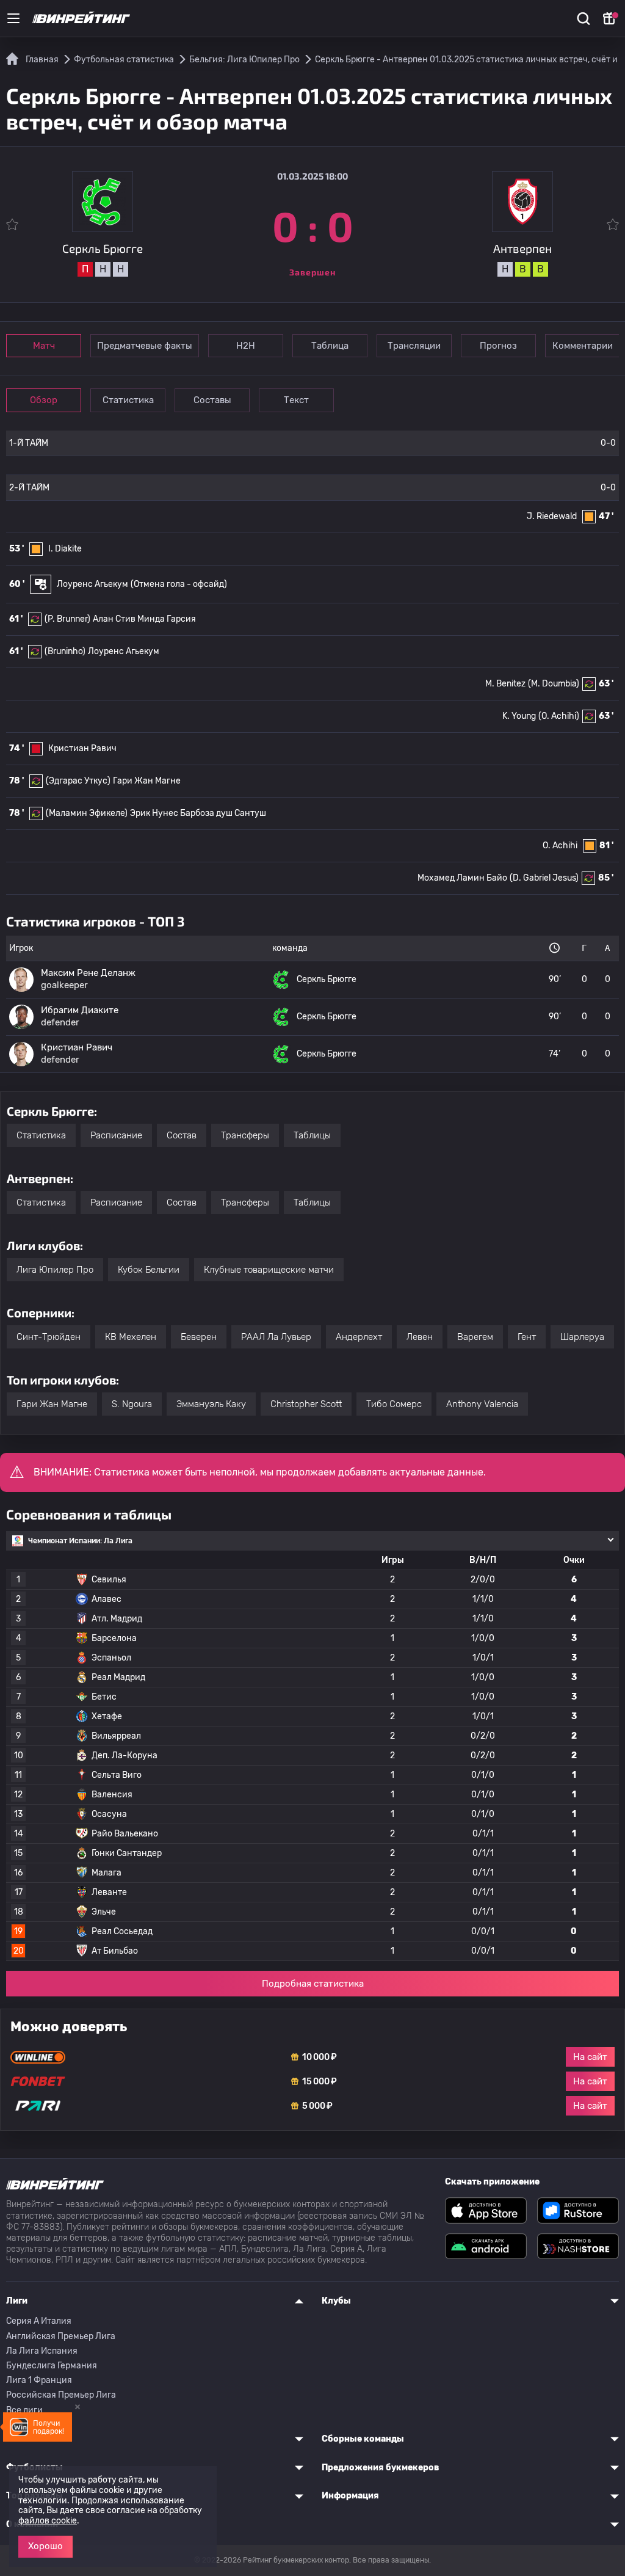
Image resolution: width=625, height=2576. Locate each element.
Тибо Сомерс (394, 1404)
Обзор (44, 400)
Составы (212, 400)
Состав (182, 1135)
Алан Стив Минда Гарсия (144, 619)
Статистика (128, 400)
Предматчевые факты (145, 346)
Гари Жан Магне (147, 781)
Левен (420, 1337)
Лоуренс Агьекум (92, 584)
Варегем (475, 1337)
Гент (527, 1337)
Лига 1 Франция (39, 2380)
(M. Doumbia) (554, 684)
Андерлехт (359, 1337)
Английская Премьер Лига (61, 2336)
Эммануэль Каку (211, 1404)
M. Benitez (505, 684)
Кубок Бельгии (149, 1270)
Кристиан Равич (82, 748)
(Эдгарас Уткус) (78, 781)
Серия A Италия (39, 2321)
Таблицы (312, 1135)
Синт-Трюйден (49, 1337)
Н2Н (246, 346)
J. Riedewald (552, 516)
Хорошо (45, 2546)
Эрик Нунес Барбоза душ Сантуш (198, 813)
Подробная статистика (313, 1984)
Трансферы (245, 1135)
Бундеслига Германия (52, 2366)
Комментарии (583, 346)
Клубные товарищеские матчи (269, 1270)
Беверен (199, 1337)
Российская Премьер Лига (61, 2395)
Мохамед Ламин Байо (462, 878)
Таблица (330, 346)
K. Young (519, 716)
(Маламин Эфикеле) (87, 813)
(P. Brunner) (67, 619)
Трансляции (414, 346)
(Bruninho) (65, 651)
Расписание (116, 1135)
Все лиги (24, 2410)
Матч (44, 346)
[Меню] (13, 18)
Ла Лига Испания (42, 2351)
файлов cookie (48, 2521)
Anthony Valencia (482, 1404)
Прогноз (498, 346)
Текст (296, 400)
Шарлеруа (582, 1337)
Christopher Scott (306, 1404)
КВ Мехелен (131, 1337)
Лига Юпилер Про (55, 1270)
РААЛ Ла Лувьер (276, 1337)
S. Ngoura (132, 1404)
